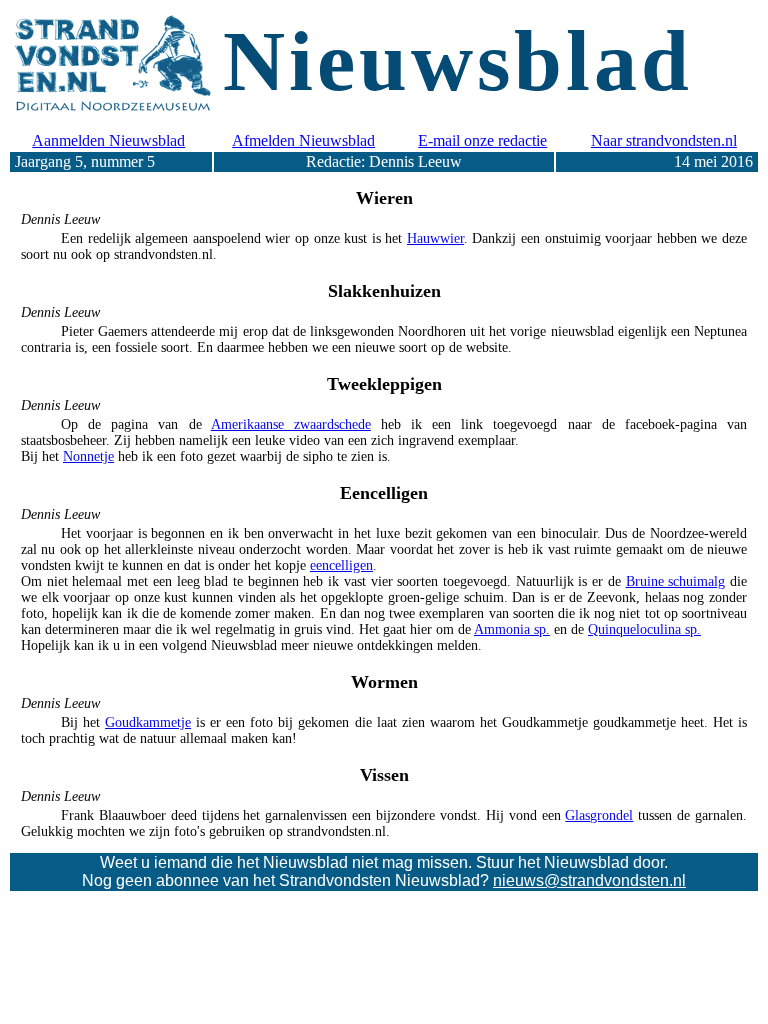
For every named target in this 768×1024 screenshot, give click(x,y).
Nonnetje (88, 456)
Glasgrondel (599, 815)
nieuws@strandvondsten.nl (589, 880)
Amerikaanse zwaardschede (291, 424)
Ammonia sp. (512, 629)
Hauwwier (435, 238)
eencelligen (341, 565)
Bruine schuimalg (676, 581)
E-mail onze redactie (482, 140)
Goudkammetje (148, 722)
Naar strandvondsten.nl (664, 140)
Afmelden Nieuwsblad (303, 140)
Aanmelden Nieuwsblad (108, 140)
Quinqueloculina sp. (644, 629)
